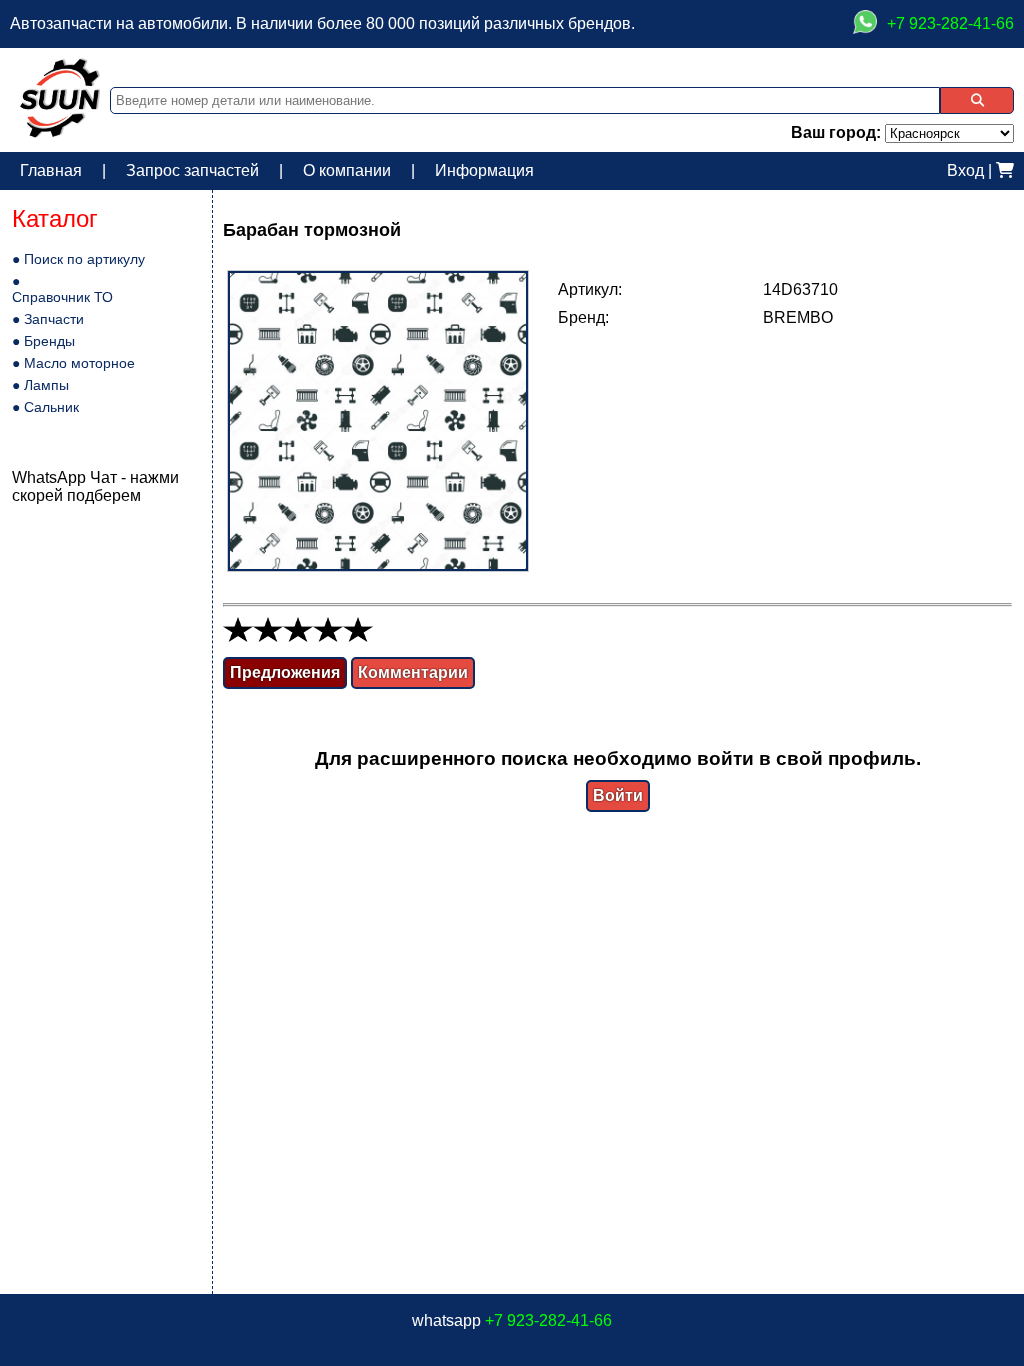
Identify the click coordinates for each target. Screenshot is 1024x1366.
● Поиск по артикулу (78, 259)
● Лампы (40, 385)
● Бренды (43, 341)
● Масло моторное (73, 363)
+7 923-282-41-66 (548, 1320)
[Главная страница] (60, 132)
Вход (965, 170)
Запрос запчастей (192, 170)
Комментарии (413, 672)
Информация (484, 170)
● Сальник (45, 407)
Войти (618, 795)
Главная (51, 170)
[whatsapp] (865, 24)
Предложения (285, 672)
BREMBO (798, 317)
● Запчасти (48, 319)
